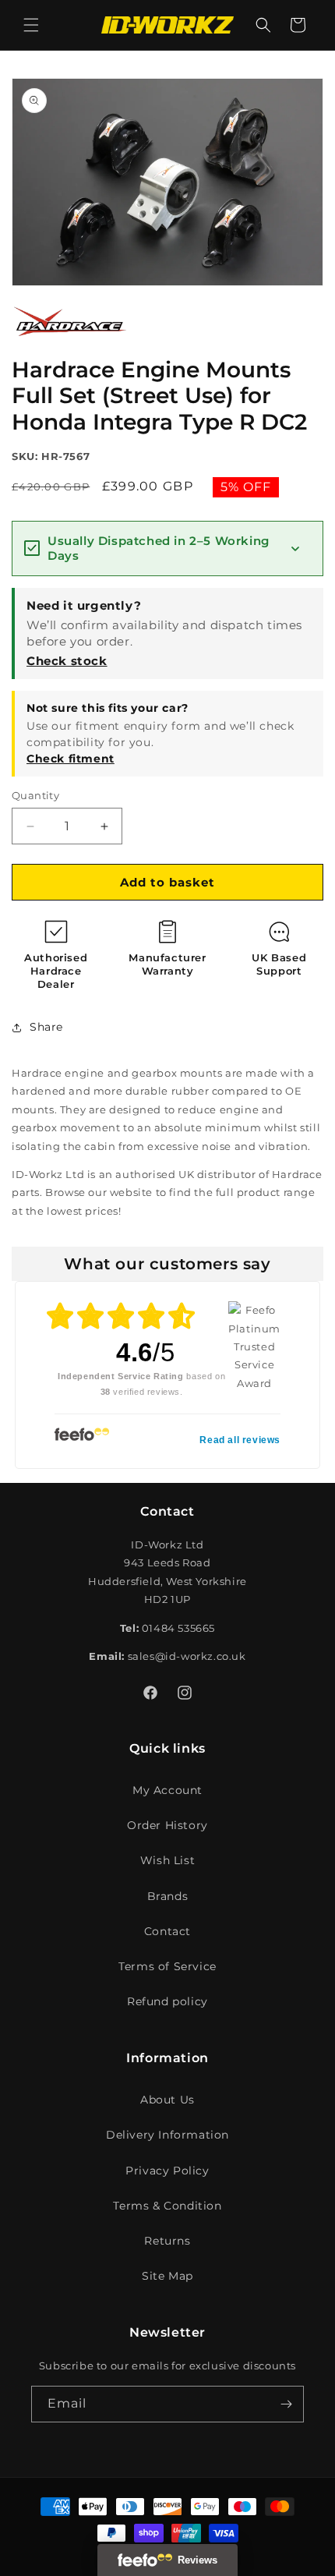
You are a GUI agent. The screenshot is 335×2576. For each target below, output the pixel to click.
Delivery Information (167, 2135)
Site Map (167, 2276)
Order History (167, 1825)
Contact (167, 1931)
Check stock (67, 661)
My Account (167, 1790)
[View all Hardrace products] (70, 341)
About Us (167, 2100)
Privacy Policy (167, 2171)
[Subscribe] (286, 2404)
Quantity (35, 795)
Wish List (167, 1860)
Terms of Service (167, 1966)
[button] (31, 25)
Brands (168, 1896)
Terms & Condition (167, 2206)
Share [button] (46, 1027)
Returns (167, 2241)
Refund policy (167, 2001)
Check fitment (71, 759)
